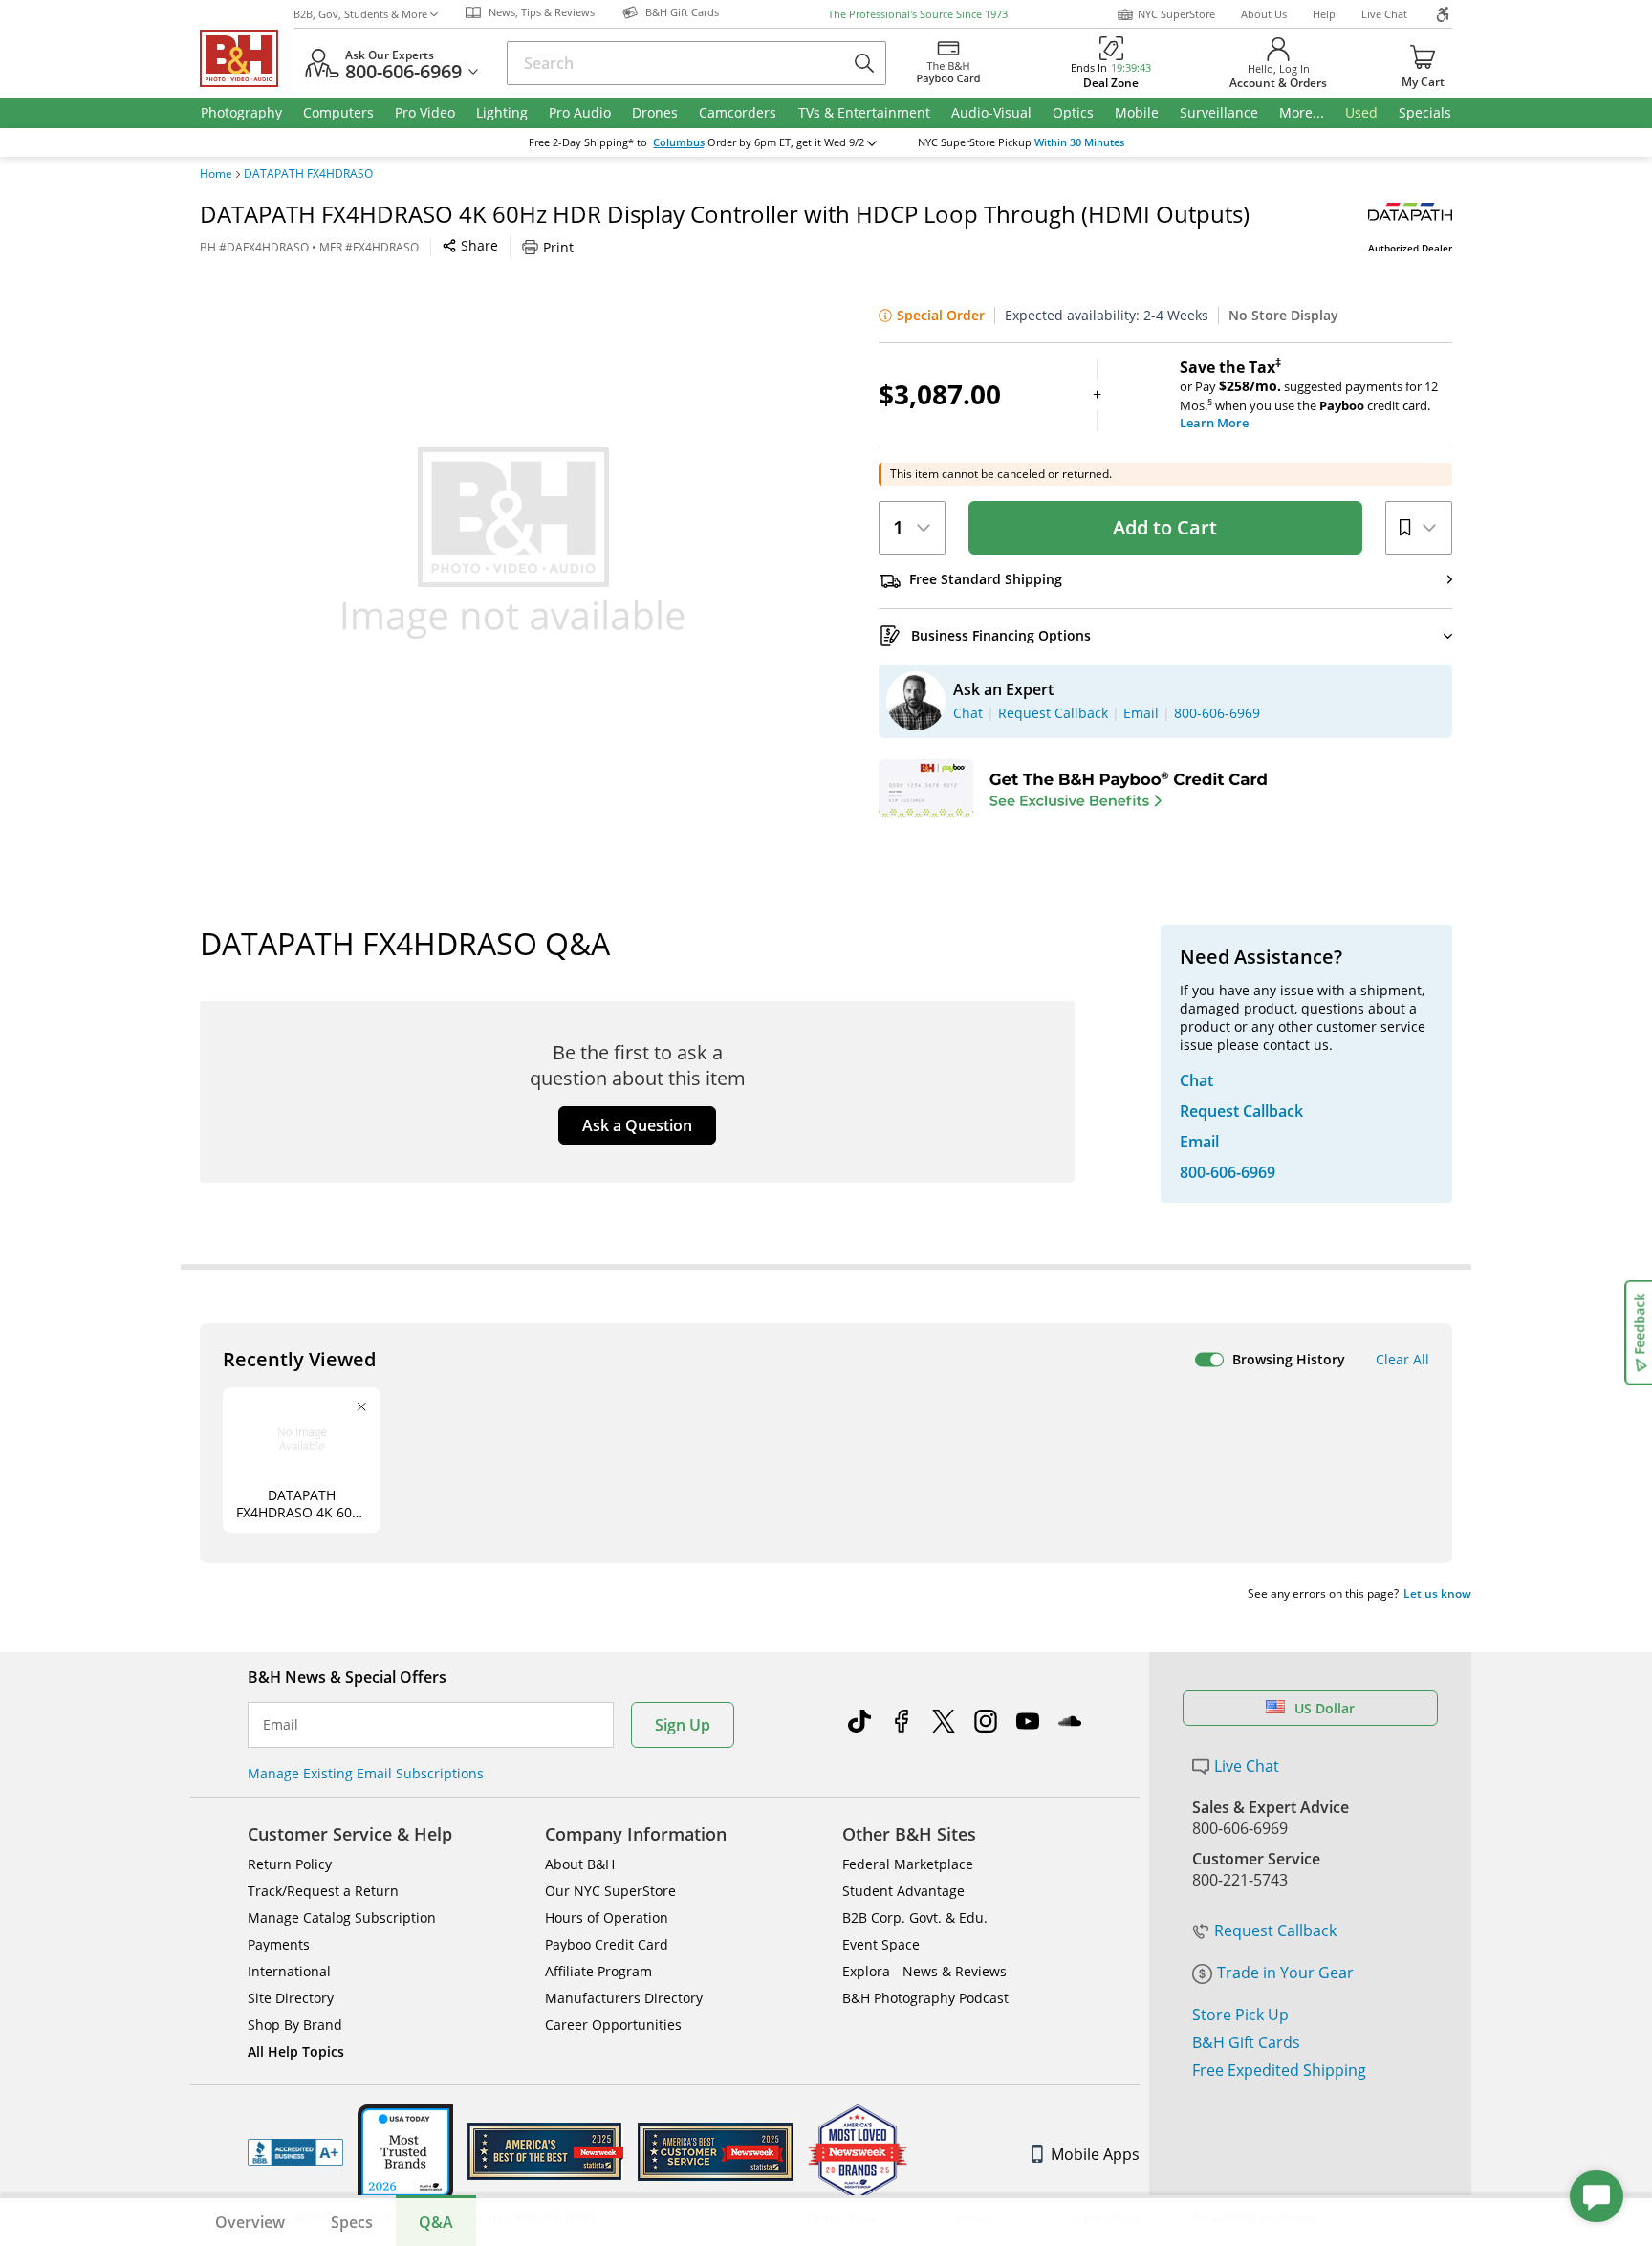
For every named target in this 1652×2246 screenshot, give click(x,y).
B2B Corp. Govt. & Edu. (915, 1918)
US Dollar (1325, 1708)
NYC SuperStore (1176, 14)
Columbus (679, 142)
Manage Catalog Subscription (342, 1918)
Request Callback (1275, 1930)
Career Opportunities (613, 2025)
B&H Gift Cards (1246, 2042)
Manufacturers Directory (624, 1998)
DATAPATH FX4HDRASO (308, 174)
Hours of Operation (607, 1918)
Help (1324, 14)
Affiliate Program (598, 1971)
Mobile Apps (1095, 2154)
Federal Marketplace (908, 1864)
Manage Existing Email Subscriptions (366, 1773)
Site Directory (291, 1998)
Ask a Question (637, 1125)
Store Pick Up (1240, 2015)
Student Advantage (903, 1891)
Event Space (881, 1944)
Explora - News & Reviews (924, 1971)
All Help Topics (296, 2051)
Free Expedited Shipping (1279, 2070)
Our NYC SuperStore (610, 1891)
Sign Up (683, 1725)
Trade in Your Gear (1285, 1973)
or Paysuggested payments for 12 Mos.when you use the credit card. (1309, 395)
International (289, 1971)
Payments (279, 1944)
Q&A (436, 2222)
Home (216, 174)
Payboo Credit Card (607, 1944)
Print (558, 247)
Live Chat (1384, 14)
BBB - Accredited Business (295, 2152)
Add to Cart (1165, 527)
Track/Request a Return (323, 1891)
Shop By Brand (295, 2025)
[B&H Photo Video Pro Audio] (247, 58)
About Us (1264, 14)
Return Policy (290, 1864)
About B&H (580, 1864)
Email (281, 1725)
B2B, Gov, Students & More (360, 14)
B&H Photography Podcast (925, 1998)
